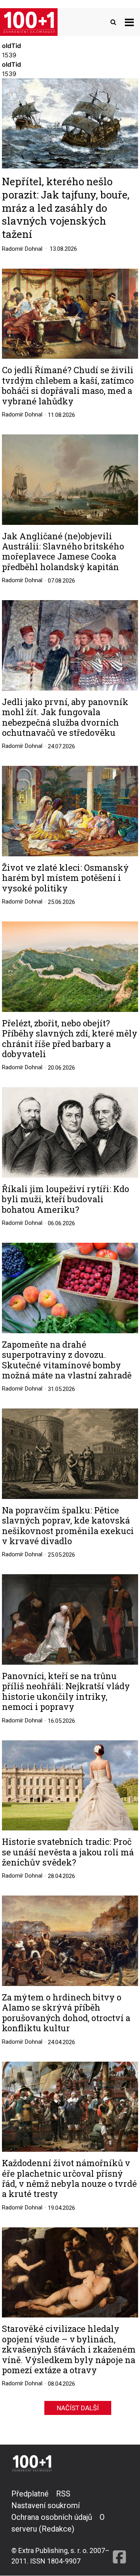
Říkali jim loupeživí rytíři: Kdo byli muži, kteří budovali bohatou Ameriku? (66, 1199)
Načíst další (78, 2408)
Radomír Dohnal (22, 249)
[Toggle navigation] (129, 22)
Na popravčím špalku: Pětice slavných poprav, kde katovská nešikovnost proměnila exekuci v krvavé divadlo (68, 1526)
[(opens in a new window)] (119, 2527)
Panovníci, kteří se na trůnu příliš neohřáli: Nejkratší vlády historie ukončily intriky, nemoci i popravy (66, 1692)
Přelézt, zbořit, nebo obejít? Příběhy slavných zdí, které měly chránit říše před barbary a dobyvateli (70, 1039)
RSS (63, 2494)
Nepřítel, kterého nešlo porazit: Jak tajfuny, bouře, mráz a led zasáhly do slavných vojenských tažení (66, 207)
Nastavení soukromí (45, 2505)
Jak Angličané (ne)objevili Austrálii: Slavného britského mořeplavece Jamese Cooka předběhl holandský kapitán (63, 552)
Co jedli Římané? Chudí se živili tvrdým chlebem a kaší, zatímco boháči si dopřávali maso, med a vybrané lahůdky (68, 386)
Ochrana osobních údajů (52, 2517)
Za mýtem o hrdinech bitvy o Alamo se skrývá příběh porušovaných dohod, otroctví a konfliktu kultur (66, 2013)
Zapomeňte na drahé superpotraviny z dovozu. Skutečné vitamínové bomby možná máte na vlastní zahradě (67, 1360)
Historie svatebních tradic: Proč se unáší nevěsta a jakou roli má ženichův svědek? (68, 1852)
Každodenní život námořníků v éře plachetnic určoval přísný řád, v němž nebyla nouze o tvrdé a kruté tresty (69, 2179)
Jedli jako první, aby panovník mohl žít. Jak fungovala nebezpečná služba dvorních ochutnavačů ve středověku (65, 718)
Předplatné (30, 2494)
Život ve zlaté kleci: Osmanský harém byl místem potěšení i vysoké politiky (65, 878)
